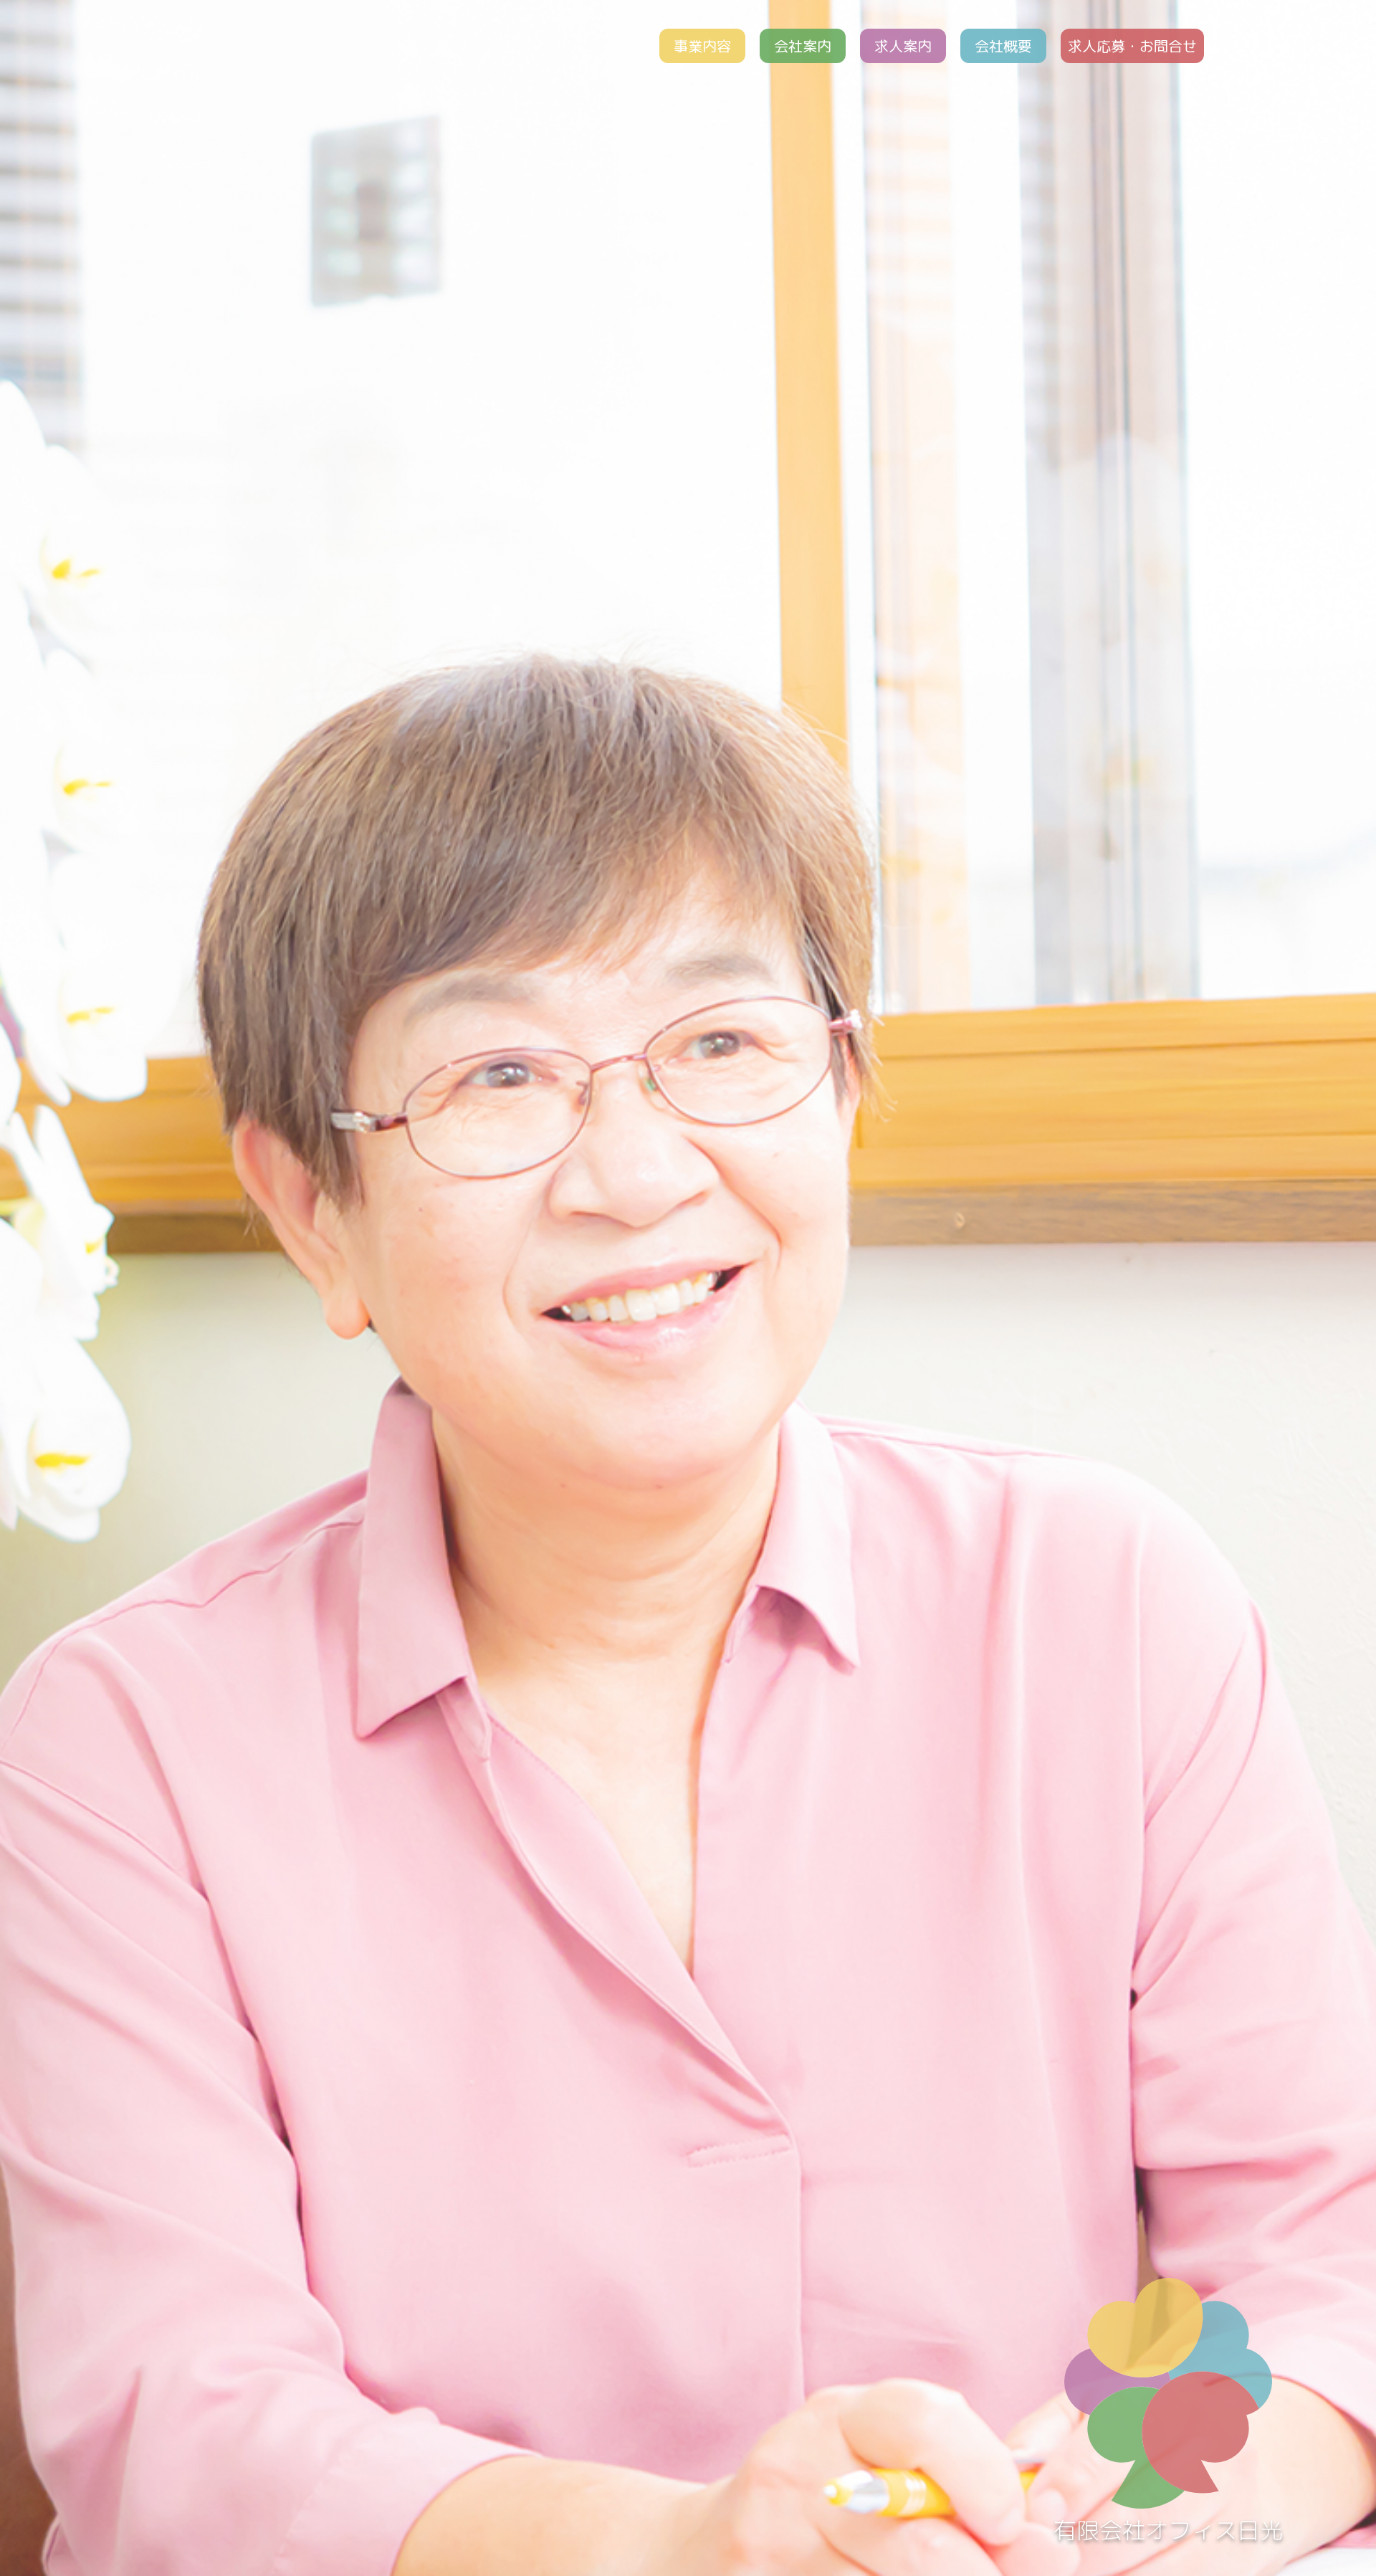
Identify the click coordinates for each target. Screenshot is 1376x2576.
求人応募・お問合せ (1132, 46)
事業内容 (702, 46)
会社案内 (803, 46)
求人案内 (903, 46)
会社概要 (1003, 46)
